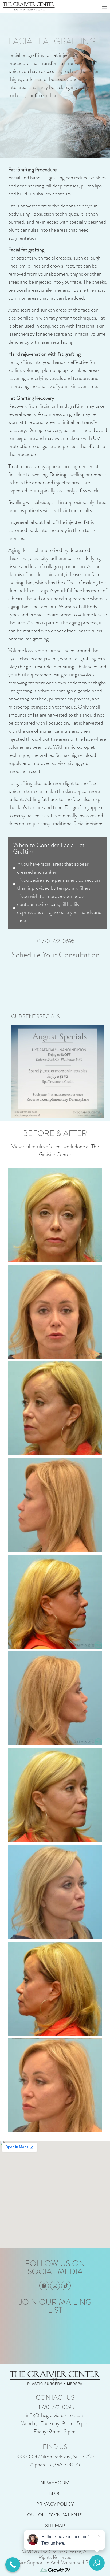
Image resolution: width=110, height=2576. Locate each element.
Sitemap (55, 2525)
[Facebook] (44, 2286)
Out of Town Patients (55, 2515)
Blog (55, 2493)
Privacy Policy (55, 2504)
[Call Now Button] (13, 2565)
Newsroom (55, 2482)
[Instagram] (55, 2286)
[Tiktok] (66, 2286)
